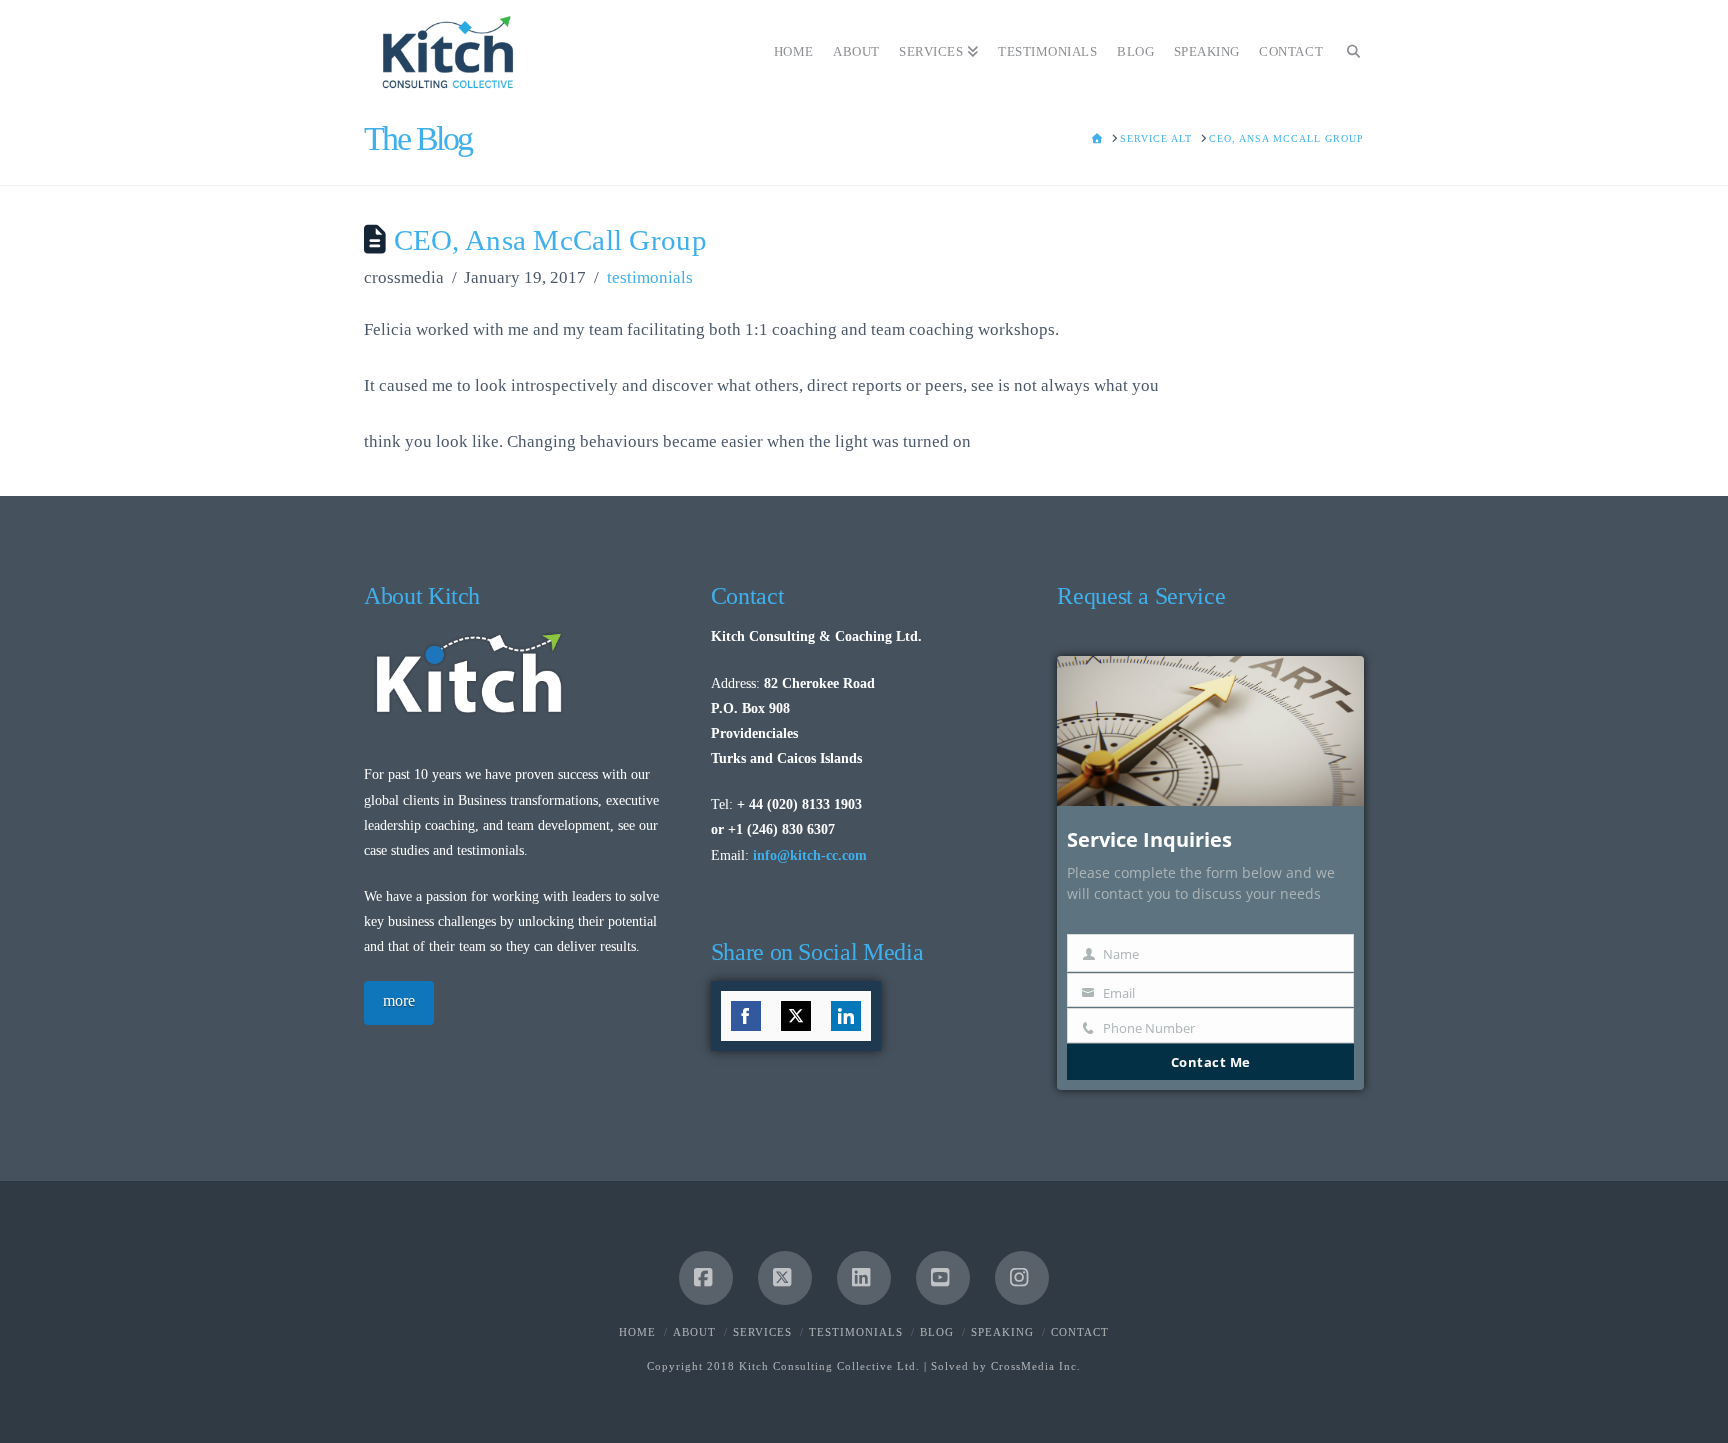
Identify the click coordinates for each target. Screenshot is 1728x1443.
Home (637, 1332)
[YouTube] (943, 1278)
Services (762, 1332)
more (399, 1000)
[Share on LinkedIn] (846, 1016)
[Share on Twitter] (796, 1016)
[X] (785, 1278)
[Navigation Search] (1348, 45)
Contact (1080, 1332)
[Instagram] (1022, 1278)
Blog (937, 1332)
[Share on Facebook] (746, 1016)
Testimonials (856, 1332)
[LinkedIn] (864, 1278)
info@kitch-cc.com (810, 855)
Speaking (1002, 1332)
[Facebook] (706, 1278)
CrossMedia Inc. (1036, 1366)
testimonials (650, 277)
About (694, 1332)
